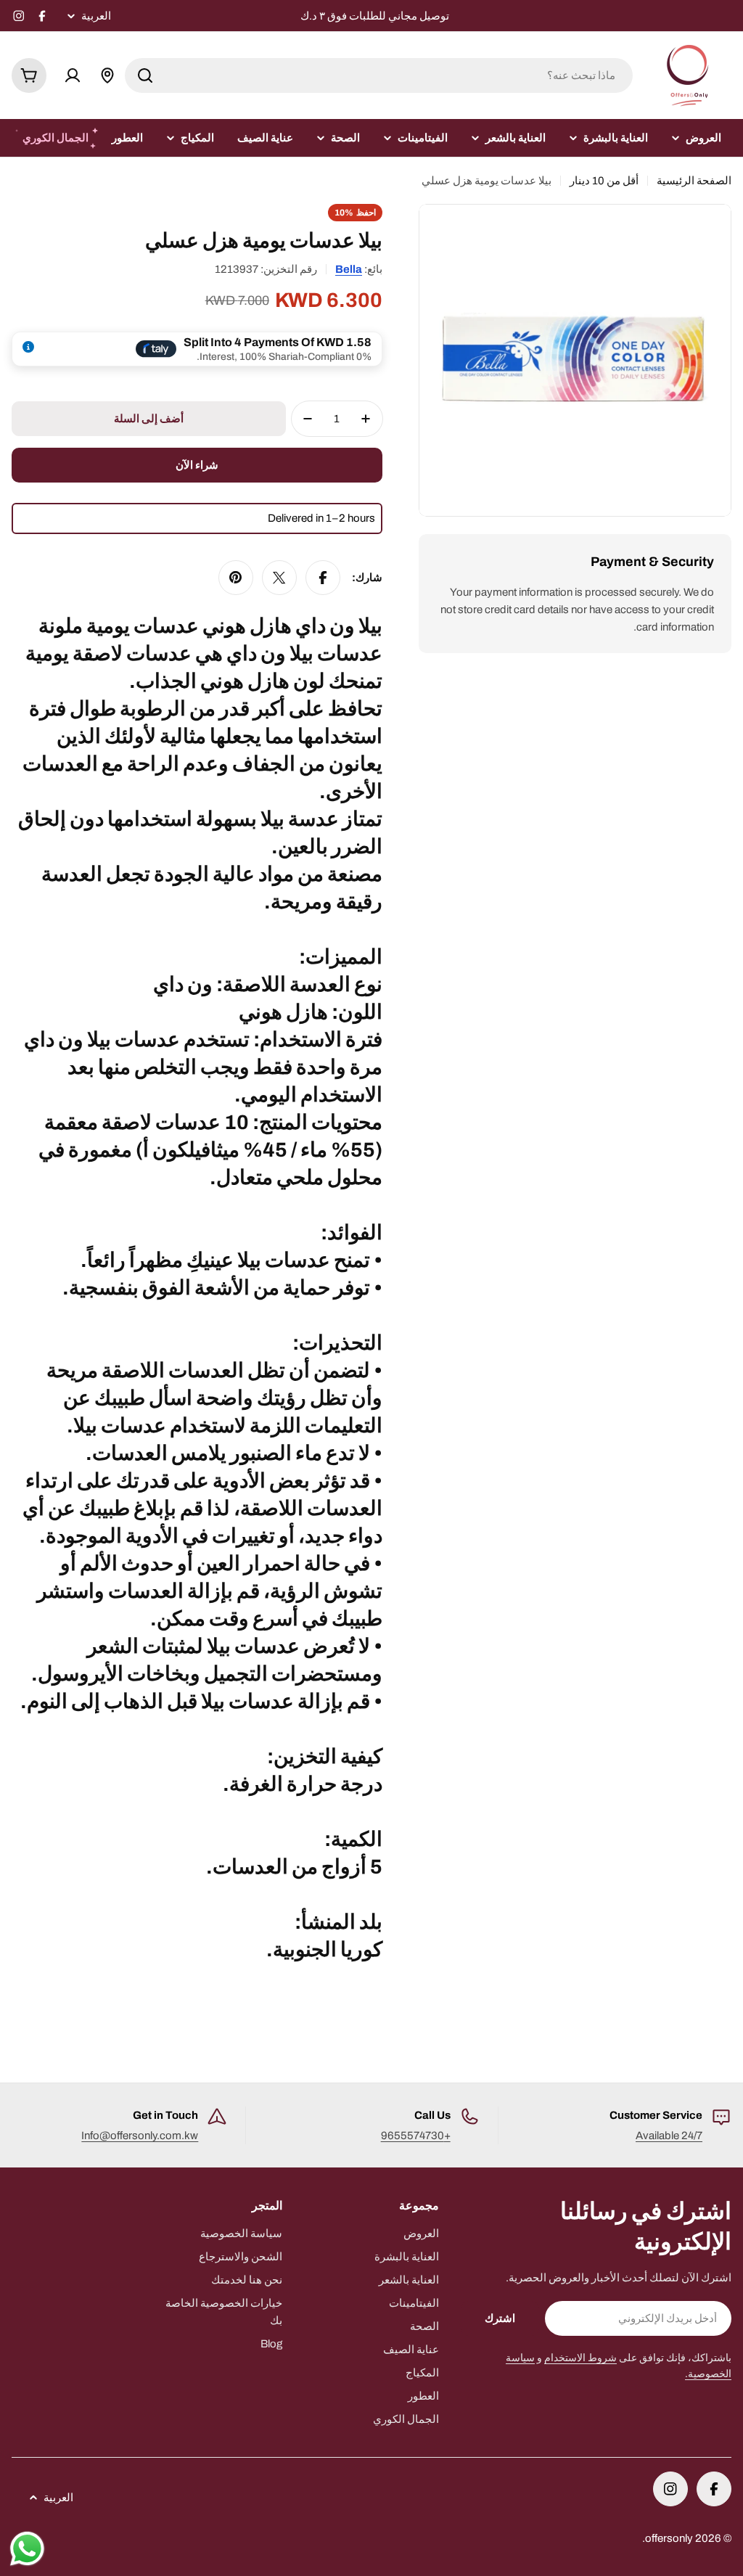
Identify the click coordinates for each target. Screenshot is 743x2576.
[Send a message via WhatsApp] (27, 2549)
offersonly (669, 2538)
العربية (96, 16)
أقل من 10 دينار (604, 181)
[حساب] (73, 75)
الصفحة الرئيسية (694, 181)
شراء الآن (197, 465)
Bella (349, 269)
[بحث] (145, 75)
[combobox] (379, 75)
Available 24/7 (669, 2136)
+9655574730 (416, 2136)
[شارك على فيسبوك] (323, 578)
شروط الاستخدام (580, 2358)
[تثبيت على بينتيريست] (236, 578)
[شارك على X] (279, 578)
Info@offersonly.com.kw (140, 2136)
